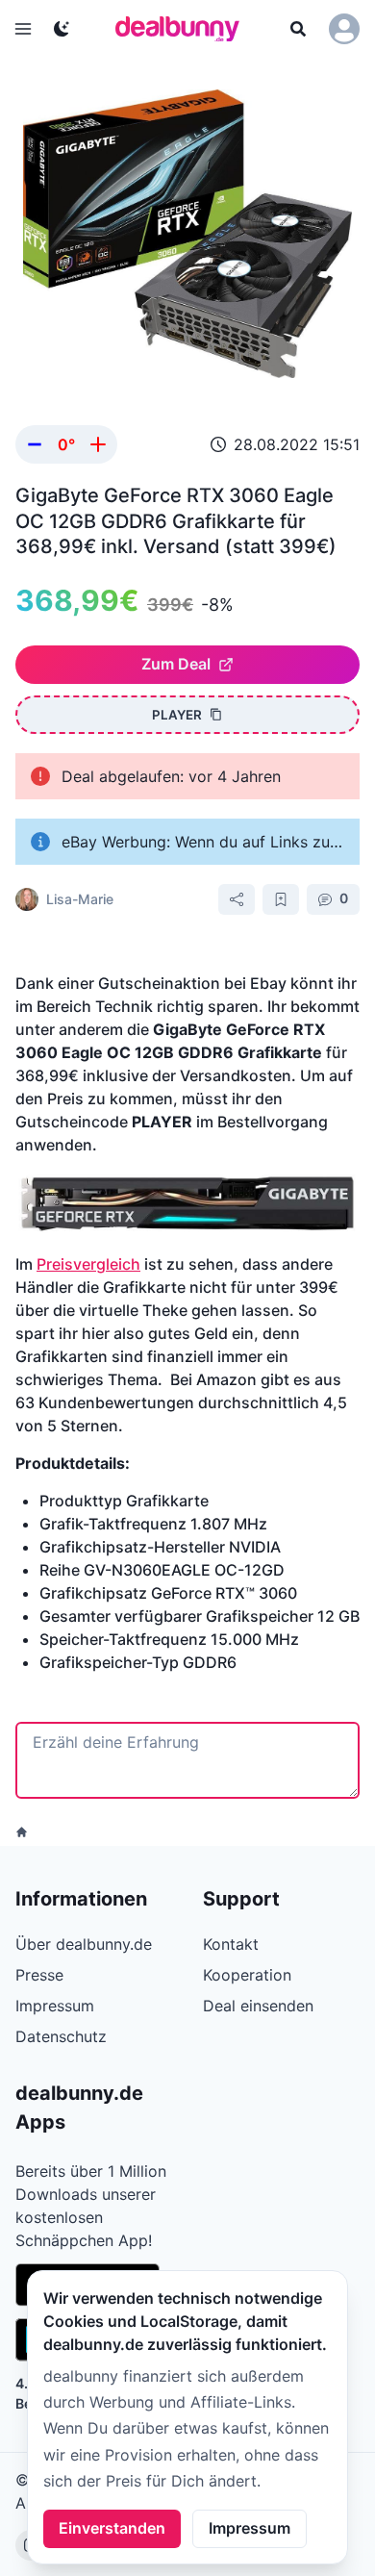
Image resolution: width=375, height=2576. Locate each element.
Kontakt (231, 1944)
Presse (39, 1975)
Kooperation (247, 1975)
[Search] (298, 29)
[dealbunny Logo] (184, 29)
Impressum (250, 2528)
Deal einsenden (258, 2006)
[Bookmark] (281, 899)
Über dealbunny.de (84, 1944)
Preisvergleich (88, 1264)
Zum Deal (176, 664)
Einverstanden (112, 2528)
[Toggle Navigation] (23, 29)
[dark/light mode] (62, 29)
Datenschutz (61, 2036)
